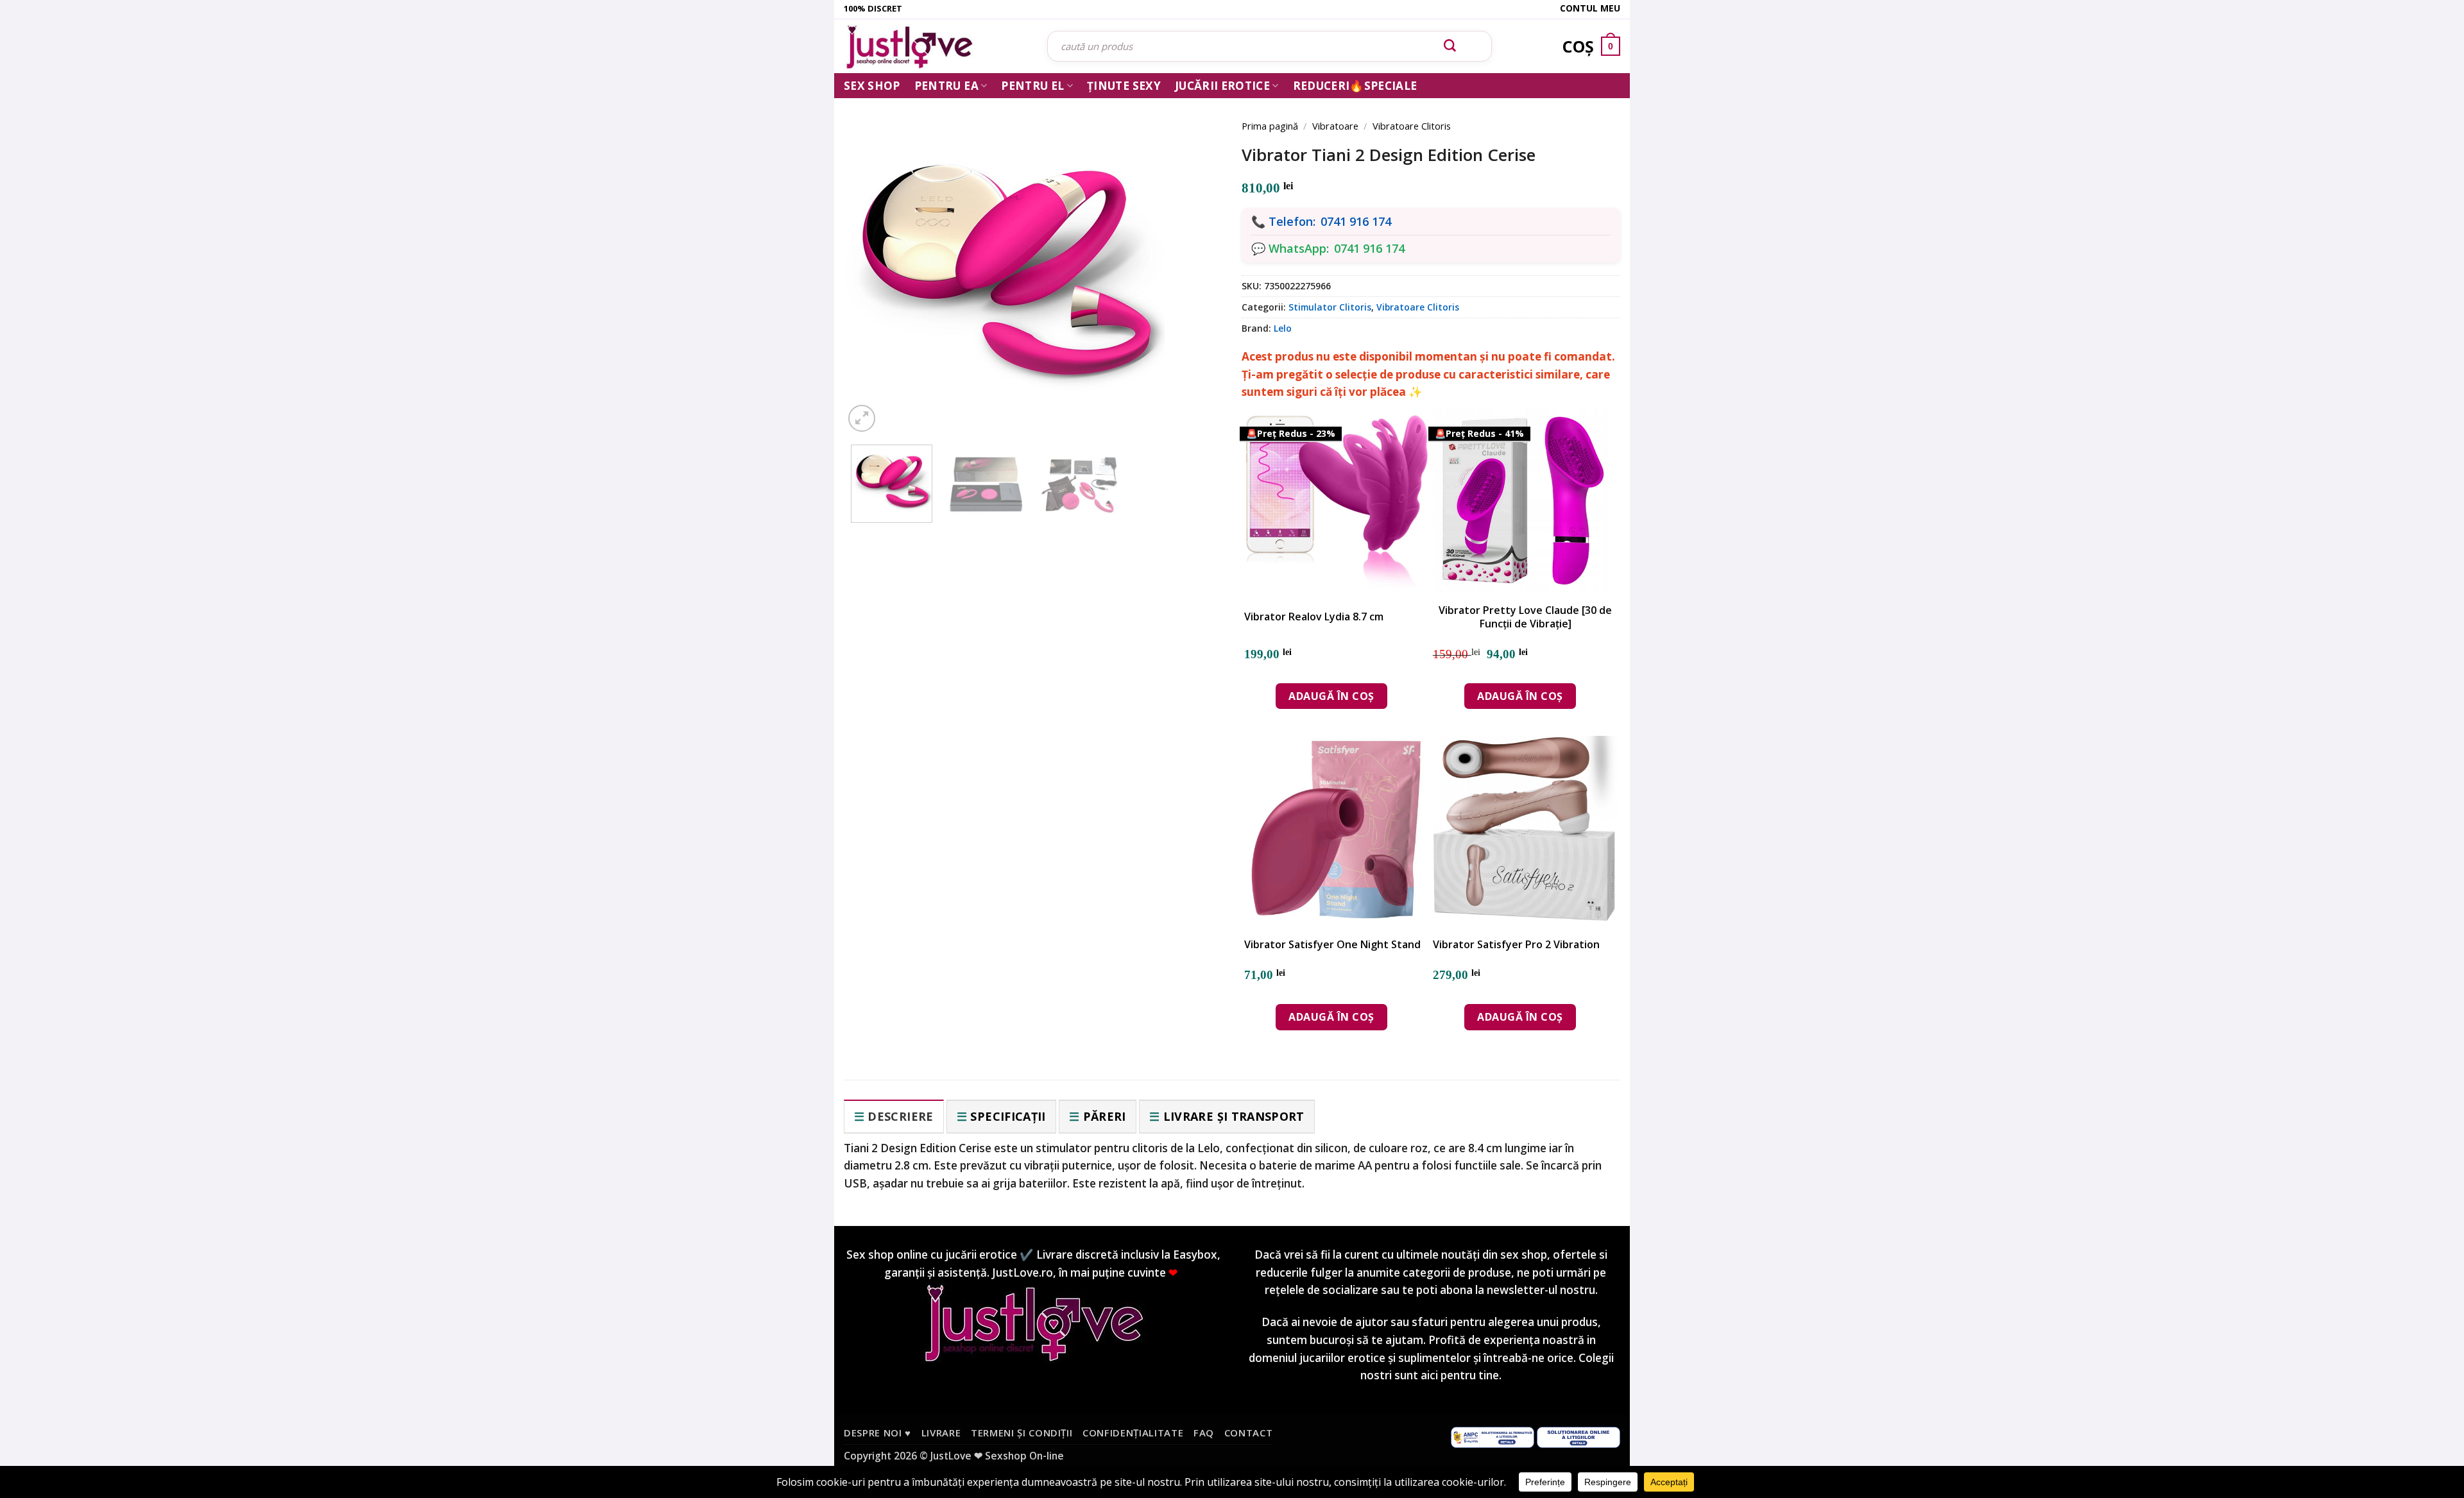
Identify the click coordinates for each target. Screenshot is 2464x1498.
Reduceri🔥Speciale (1355, 86)
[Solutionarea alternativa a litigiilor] (1493, 1436)
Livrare (941, 1433)
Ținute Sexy (1124, 86)
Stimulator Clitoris (1330, 307)
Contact (1249, 1433)
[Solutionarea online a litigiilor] (1579, 1436)
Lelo (1283, 328)
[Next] (1193, 258)
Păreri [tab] (1105, 1116)
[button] (862, 418)
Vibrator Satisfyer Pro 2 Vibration (1516, 945)
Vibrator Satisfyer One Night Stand (1332, 945)
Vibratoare (1335, 126)
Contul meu (1590, 8)
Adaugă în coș (1331, 696)
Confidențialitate (1133, 1433)
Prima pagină (1270, 126)
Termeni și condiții (1022, 1433)
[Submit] (1450, 46)
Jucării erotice (1222, 86)
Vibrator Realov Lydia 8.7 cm (1314, 617)
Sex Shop (872, 86)
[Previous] (873, 258)
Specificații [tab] (1008, 1116)
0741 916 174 (1356, 221)
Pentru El (1032, 86)
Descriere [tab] (900, 1116)
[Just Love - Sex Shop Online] (936, 47)
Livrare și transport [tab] (1234, 1116)
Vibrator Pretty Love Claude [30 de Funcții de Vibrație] (1525, 617)
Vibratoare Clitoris (1412, 126)
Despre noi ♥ (877, 1433)
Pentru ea (946, 86)
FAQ (1204, 1433)
